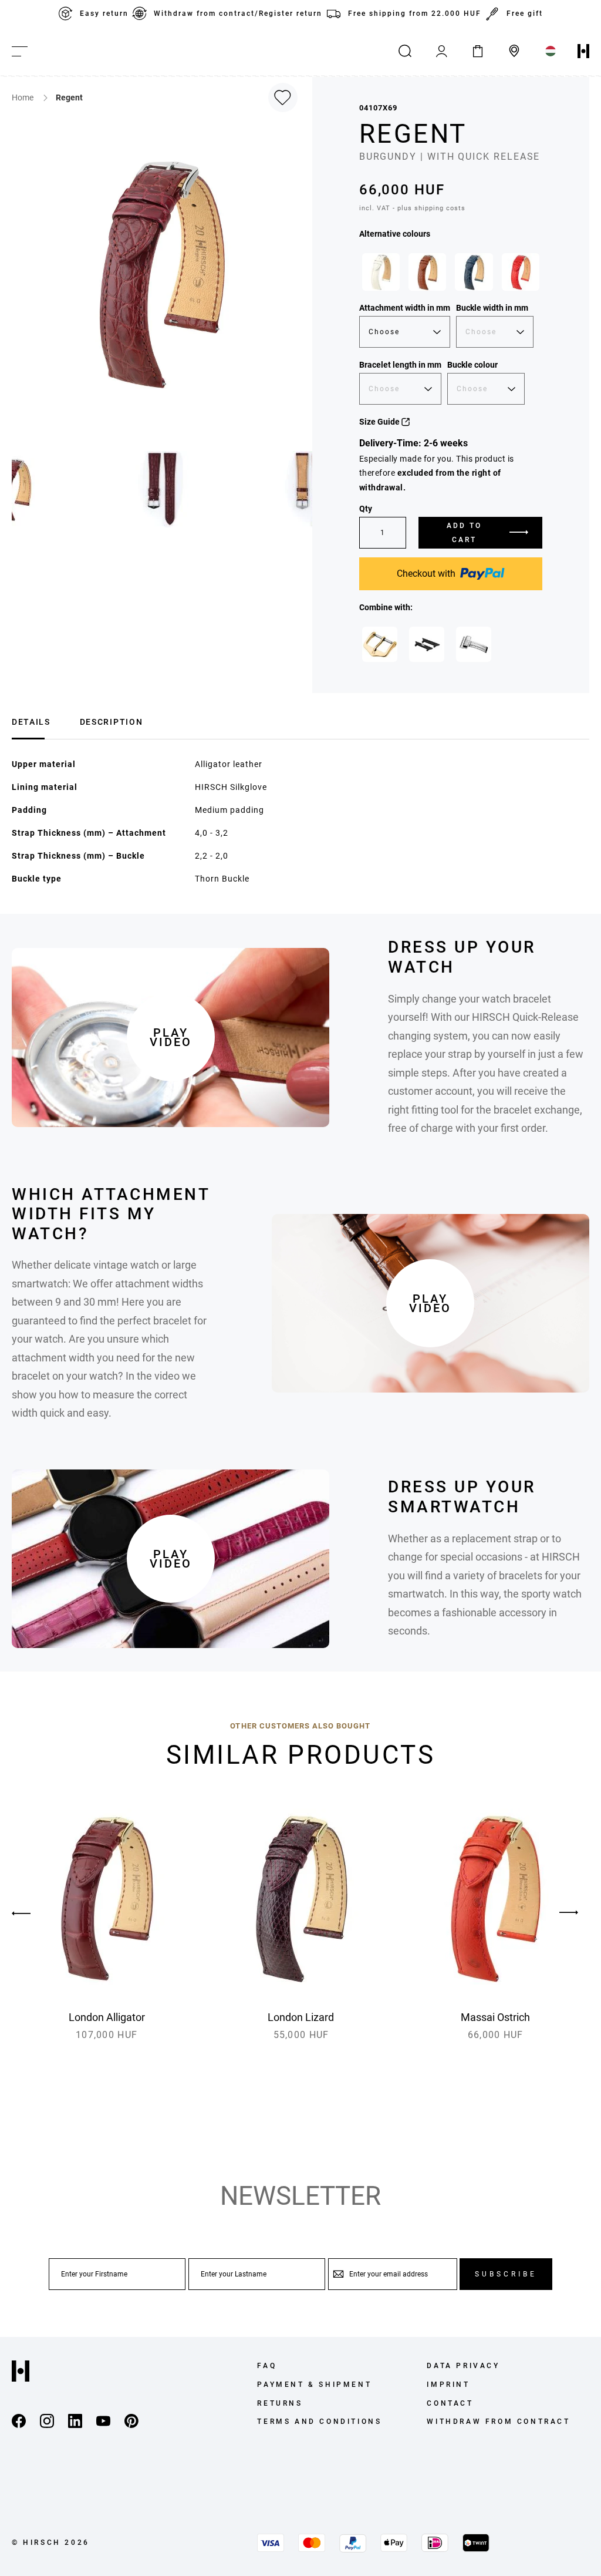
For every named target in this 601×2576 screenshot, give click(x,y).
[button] (163, 489)
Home (23, 97)
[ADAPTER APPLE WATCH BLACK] (427, 644)
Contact (450, 2403)
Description (111, 722)
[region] (451, 275)
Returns (280, 2403)
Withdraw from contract (498, 2422)
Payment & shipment (314, 2385)
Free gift (525, 14)
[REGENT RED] (521, 272)
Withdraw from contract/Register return (238, 14)
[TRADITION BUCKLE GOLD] (380, 644)
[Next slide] (569, 1913)
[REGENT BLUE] (474, 272)
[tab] (31, 720)
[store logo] (583, 51)
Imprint (448, 2385)
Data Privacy (463, 2366)
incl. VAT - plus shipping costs (412, 208)
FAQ (267, 2366)
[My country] (551, 51)
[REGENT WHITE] (381, 272)
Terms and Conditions (319, 2422)
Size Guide (380, 422)
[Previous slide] (32, 1913)
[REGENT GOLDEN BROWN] (427, 272)
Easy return (104, 14)
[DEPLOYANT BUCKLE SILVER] (474, 644)
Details (31, 722)
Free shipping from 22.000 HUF (415, 14)
